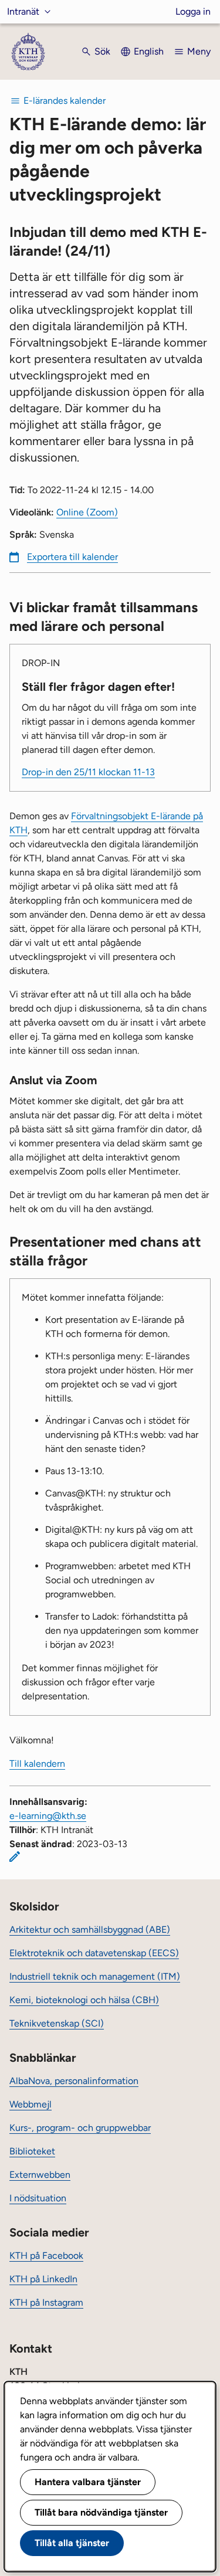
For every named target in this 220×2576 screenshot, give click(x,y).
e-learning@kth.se (48, 1816)
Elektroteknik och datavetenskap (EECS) (94, 1953)
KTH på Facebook (46, 2256)
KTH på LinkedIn (43, 2279)
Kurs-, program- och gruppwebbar (80, 2128)
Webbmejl (31, 2104)
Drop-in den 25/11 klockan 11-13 (88, 772)
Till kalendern (37, 1764)
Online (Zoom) (87, 512)
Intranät (23, 11)
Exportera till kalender (72, 557)
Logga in (193, 11)
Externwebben (40, 2175)
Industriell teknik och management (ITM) (95, 1976)
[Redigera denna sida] (15, 1857)
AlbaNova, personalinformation (74, 2081)
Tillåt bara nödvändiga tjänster (101, 2512)
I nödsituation (38, 2198)
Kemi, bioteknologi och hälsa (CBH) (84, 2000)
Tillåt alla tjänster (72, 2543)
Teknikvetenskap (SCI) (57, 2023)
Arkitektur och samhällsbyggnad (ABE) (90, 1930)
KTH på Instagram (46, 2302)
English (149, 51)
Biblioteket (32, 2151)
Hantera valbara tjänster (88, 2482)
